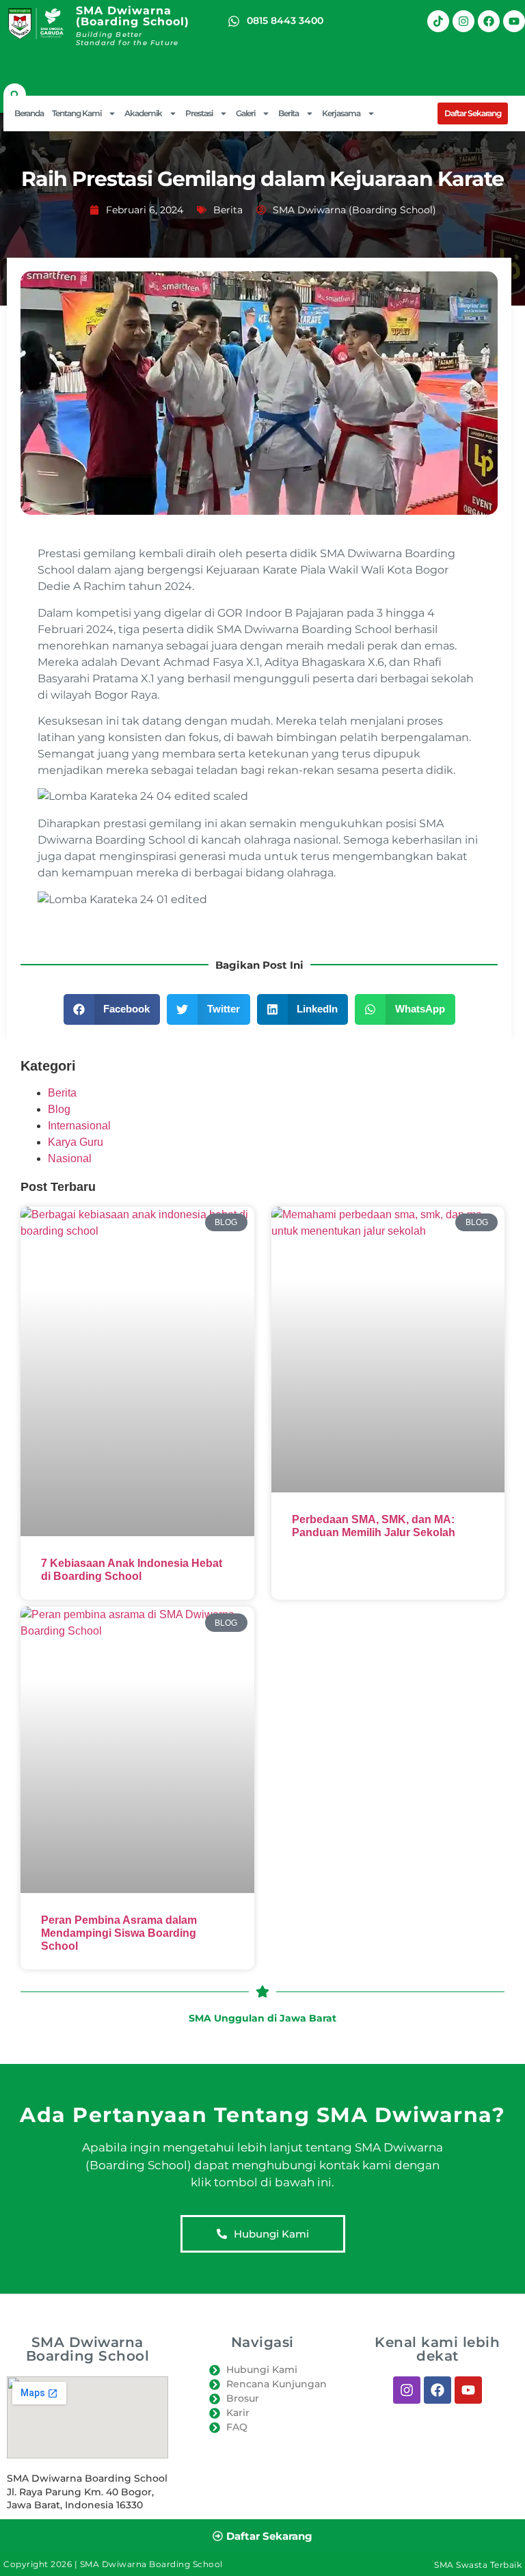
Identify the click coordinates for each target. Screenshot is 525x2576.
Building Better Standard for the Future (127, 39)
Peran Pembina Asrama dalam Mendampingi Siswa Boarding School (119, 1933)
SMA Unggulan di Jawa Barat (262, 2018)
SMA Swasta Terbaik (478, 2565)
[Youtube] (514, 21)
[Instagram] (463, 21)
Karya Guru (76, 1142)
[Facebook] (489, 21)
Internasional (79, 1126)
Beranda (29, 113)
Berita (228, 210)
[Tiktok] (438, 21)
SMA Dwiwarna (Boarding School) (133, 16)
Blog (59, 1109)
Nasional (70, 1158)
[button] (15, 95)
